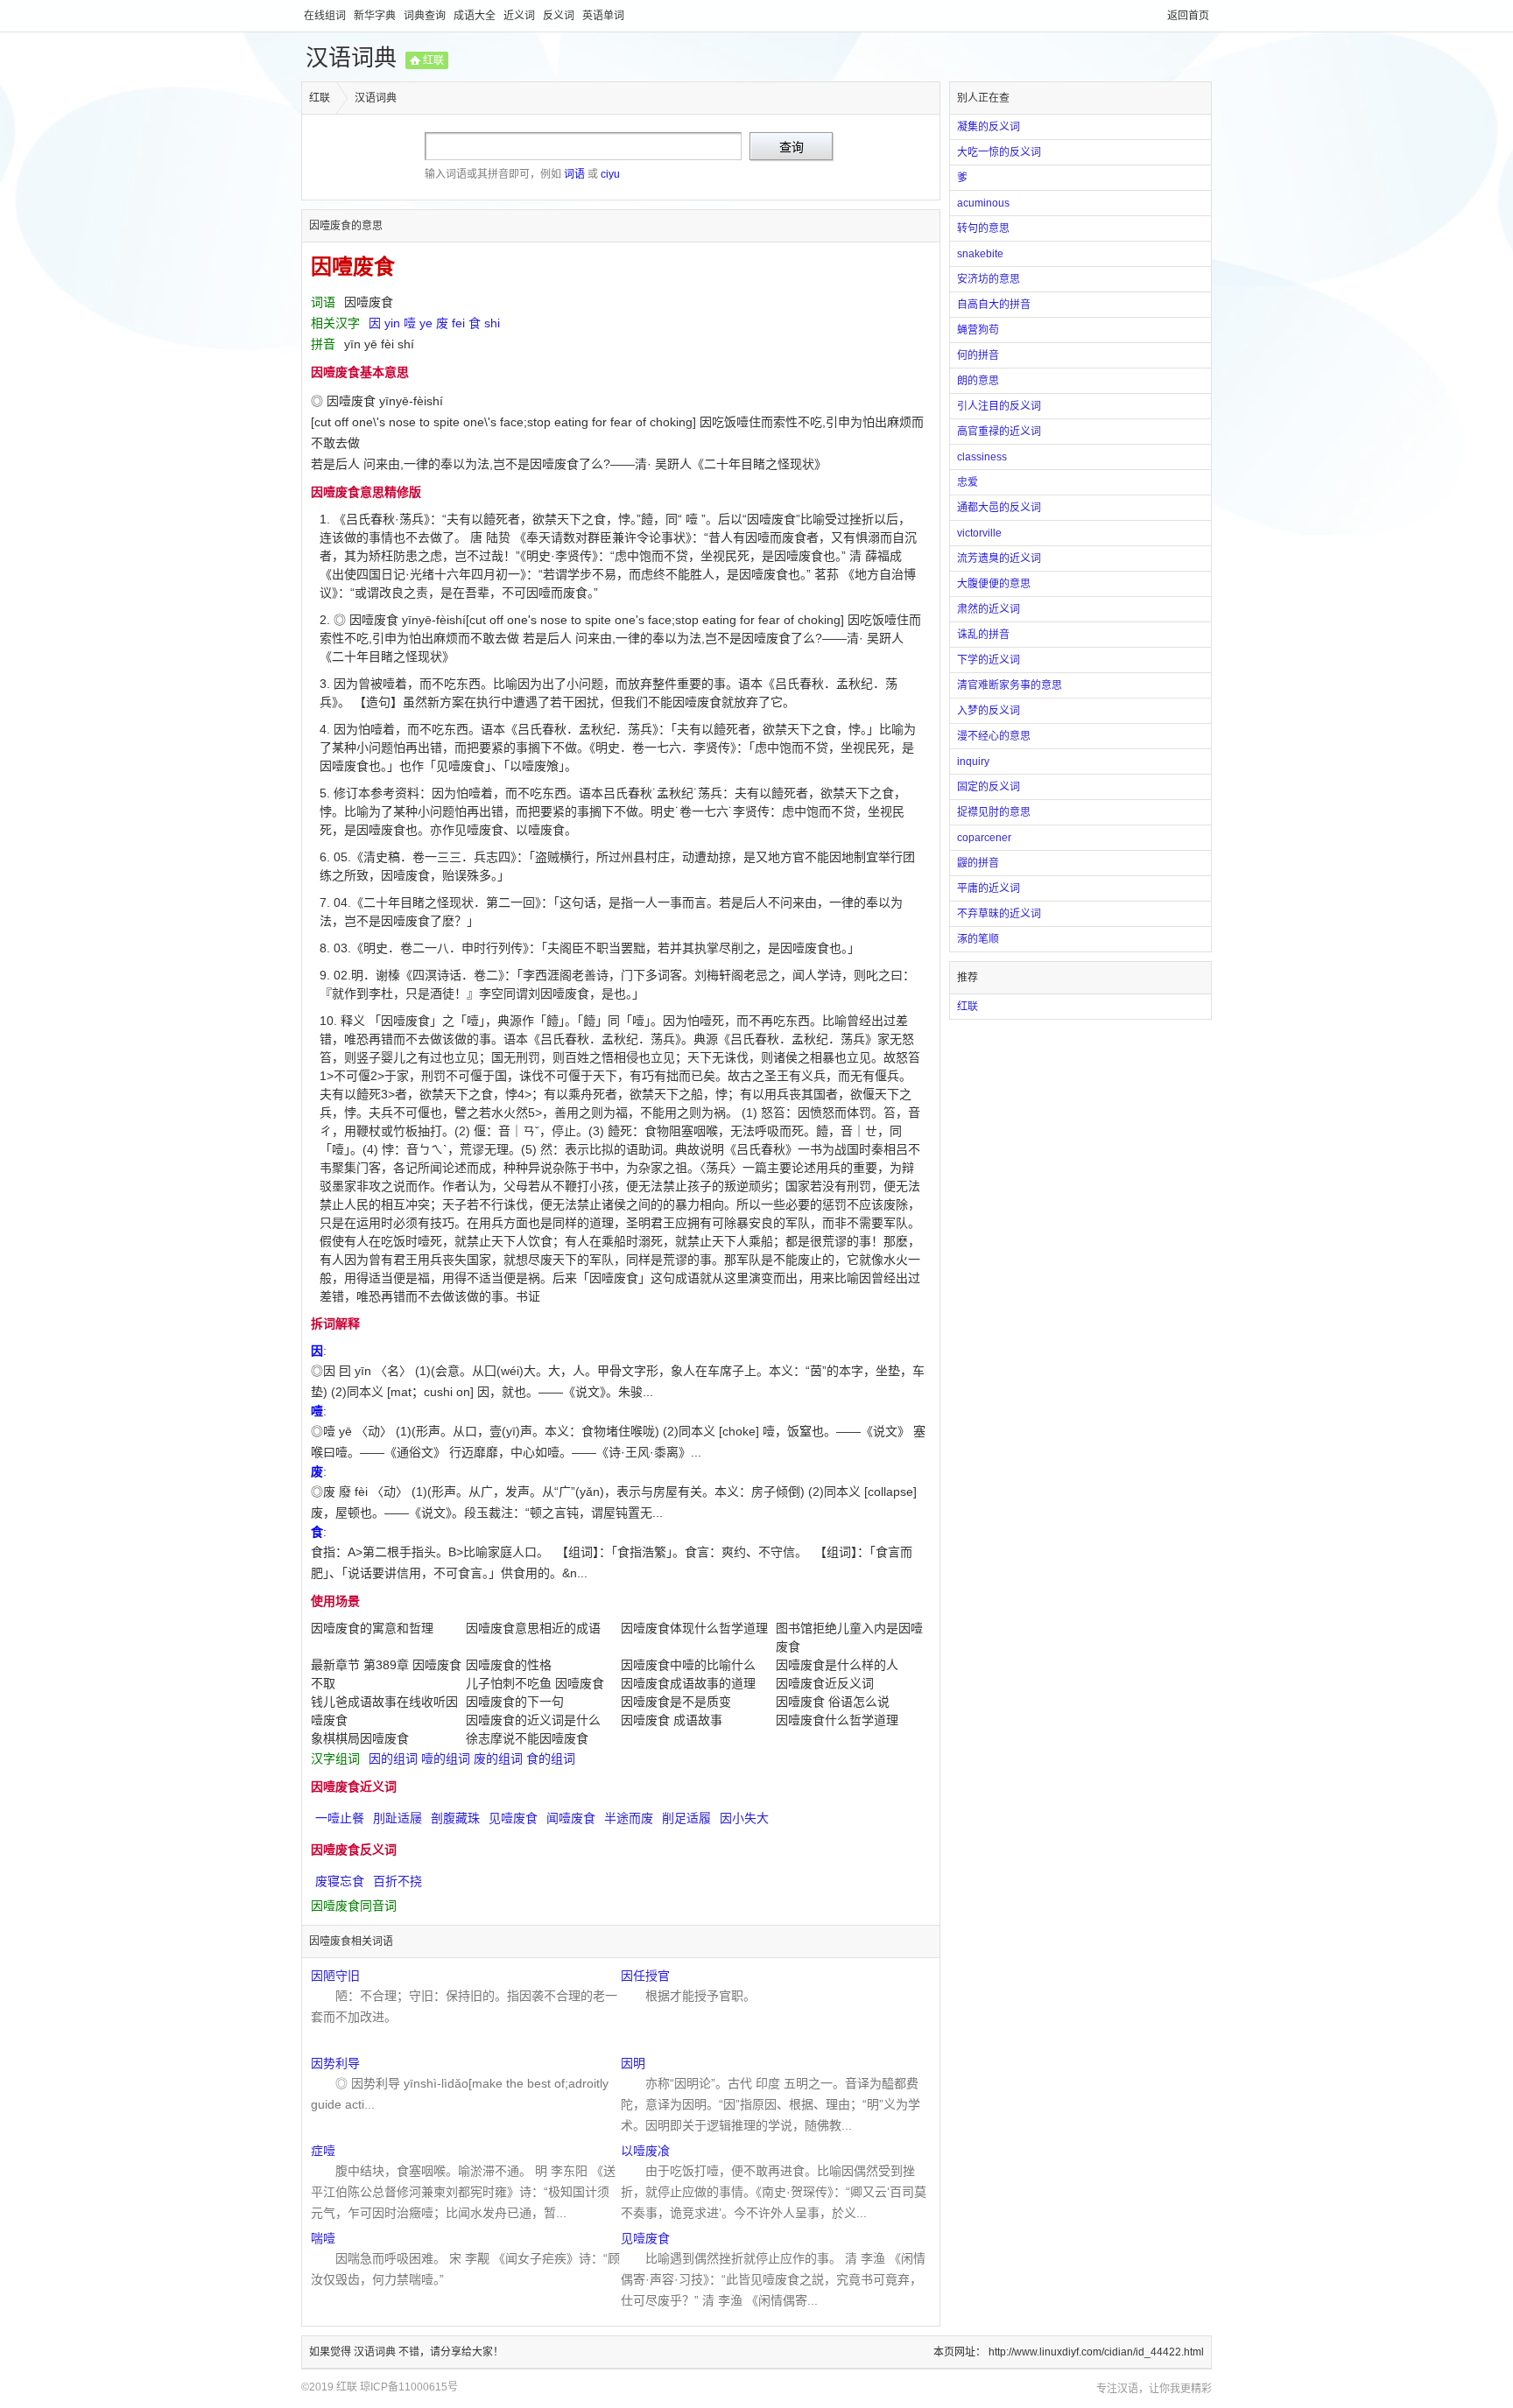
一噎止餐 (340, 1818)
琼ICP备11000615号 (409, 2387)
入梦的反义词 (989, 711)
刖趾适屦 (398, 1818)
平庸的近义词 (989, 888)
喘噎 (323, 2238)
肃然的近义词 (989, 609)
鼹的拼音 (978, 863)
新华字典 (376, 16)
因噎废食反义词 (354, 1850)
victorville (979, 533)
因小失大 (744, 1818)
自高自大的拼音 (994, 305)
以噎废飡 (645, 2151)
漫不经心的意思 (994, 736)
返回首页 (1188, 16)
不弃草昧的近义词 (999, 914)
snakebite (980, 254)
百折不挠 (398, 1881)
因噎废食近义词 (354, 1787)
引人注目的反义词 (999, 406)
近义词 (521, 16)
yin (392, 323)
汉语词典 (351, 58)
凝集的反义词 (989, 127)
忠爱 (968, 482)
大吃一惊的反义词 (999, 152)
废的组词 (498, 1759)
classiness (982, 457)
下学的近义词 (989, 660)
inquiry (973, 762)
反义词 (560, 16)
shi (492, 323)
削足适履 (686, 1818)
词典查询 (426, 16)
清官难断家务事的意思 (1010, 685)
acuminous (983, 203)
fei (458, 323)
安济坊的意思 (989, 279)
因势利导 (335, 2063)
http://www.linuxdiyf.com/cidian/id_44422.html (1096, 2352)
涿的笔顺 (978, 939)
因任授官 (645, 1976)
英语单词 (603, 16)
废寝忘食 (340, 1881)
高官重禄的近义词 (999, 432)
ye (426, 323)
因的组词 (393, 1759)
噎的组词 (446, 1759)
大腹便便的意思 (994, 584)
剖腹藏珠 (455, 1818)
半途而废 (629, 1818)
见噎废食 (513, 1818)
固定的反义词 (989, 787)
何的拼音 (978, 355)
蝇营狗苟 (978, 330)
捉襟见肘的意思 (994, 812)
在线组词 (326, 16)
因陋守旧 (335, 1976)
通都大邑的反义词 (999, 508)
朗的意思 (978, 381)
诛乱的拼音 (983, 635)
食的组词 (551, 1759)
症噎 (323, 2151)
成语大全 (476, 16)
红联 (433, 60)
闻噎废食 (571, 1818)
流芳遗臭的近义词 (999, 558)
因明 (633, 2063)
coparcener (984, 838)
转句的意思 (983, 228)
